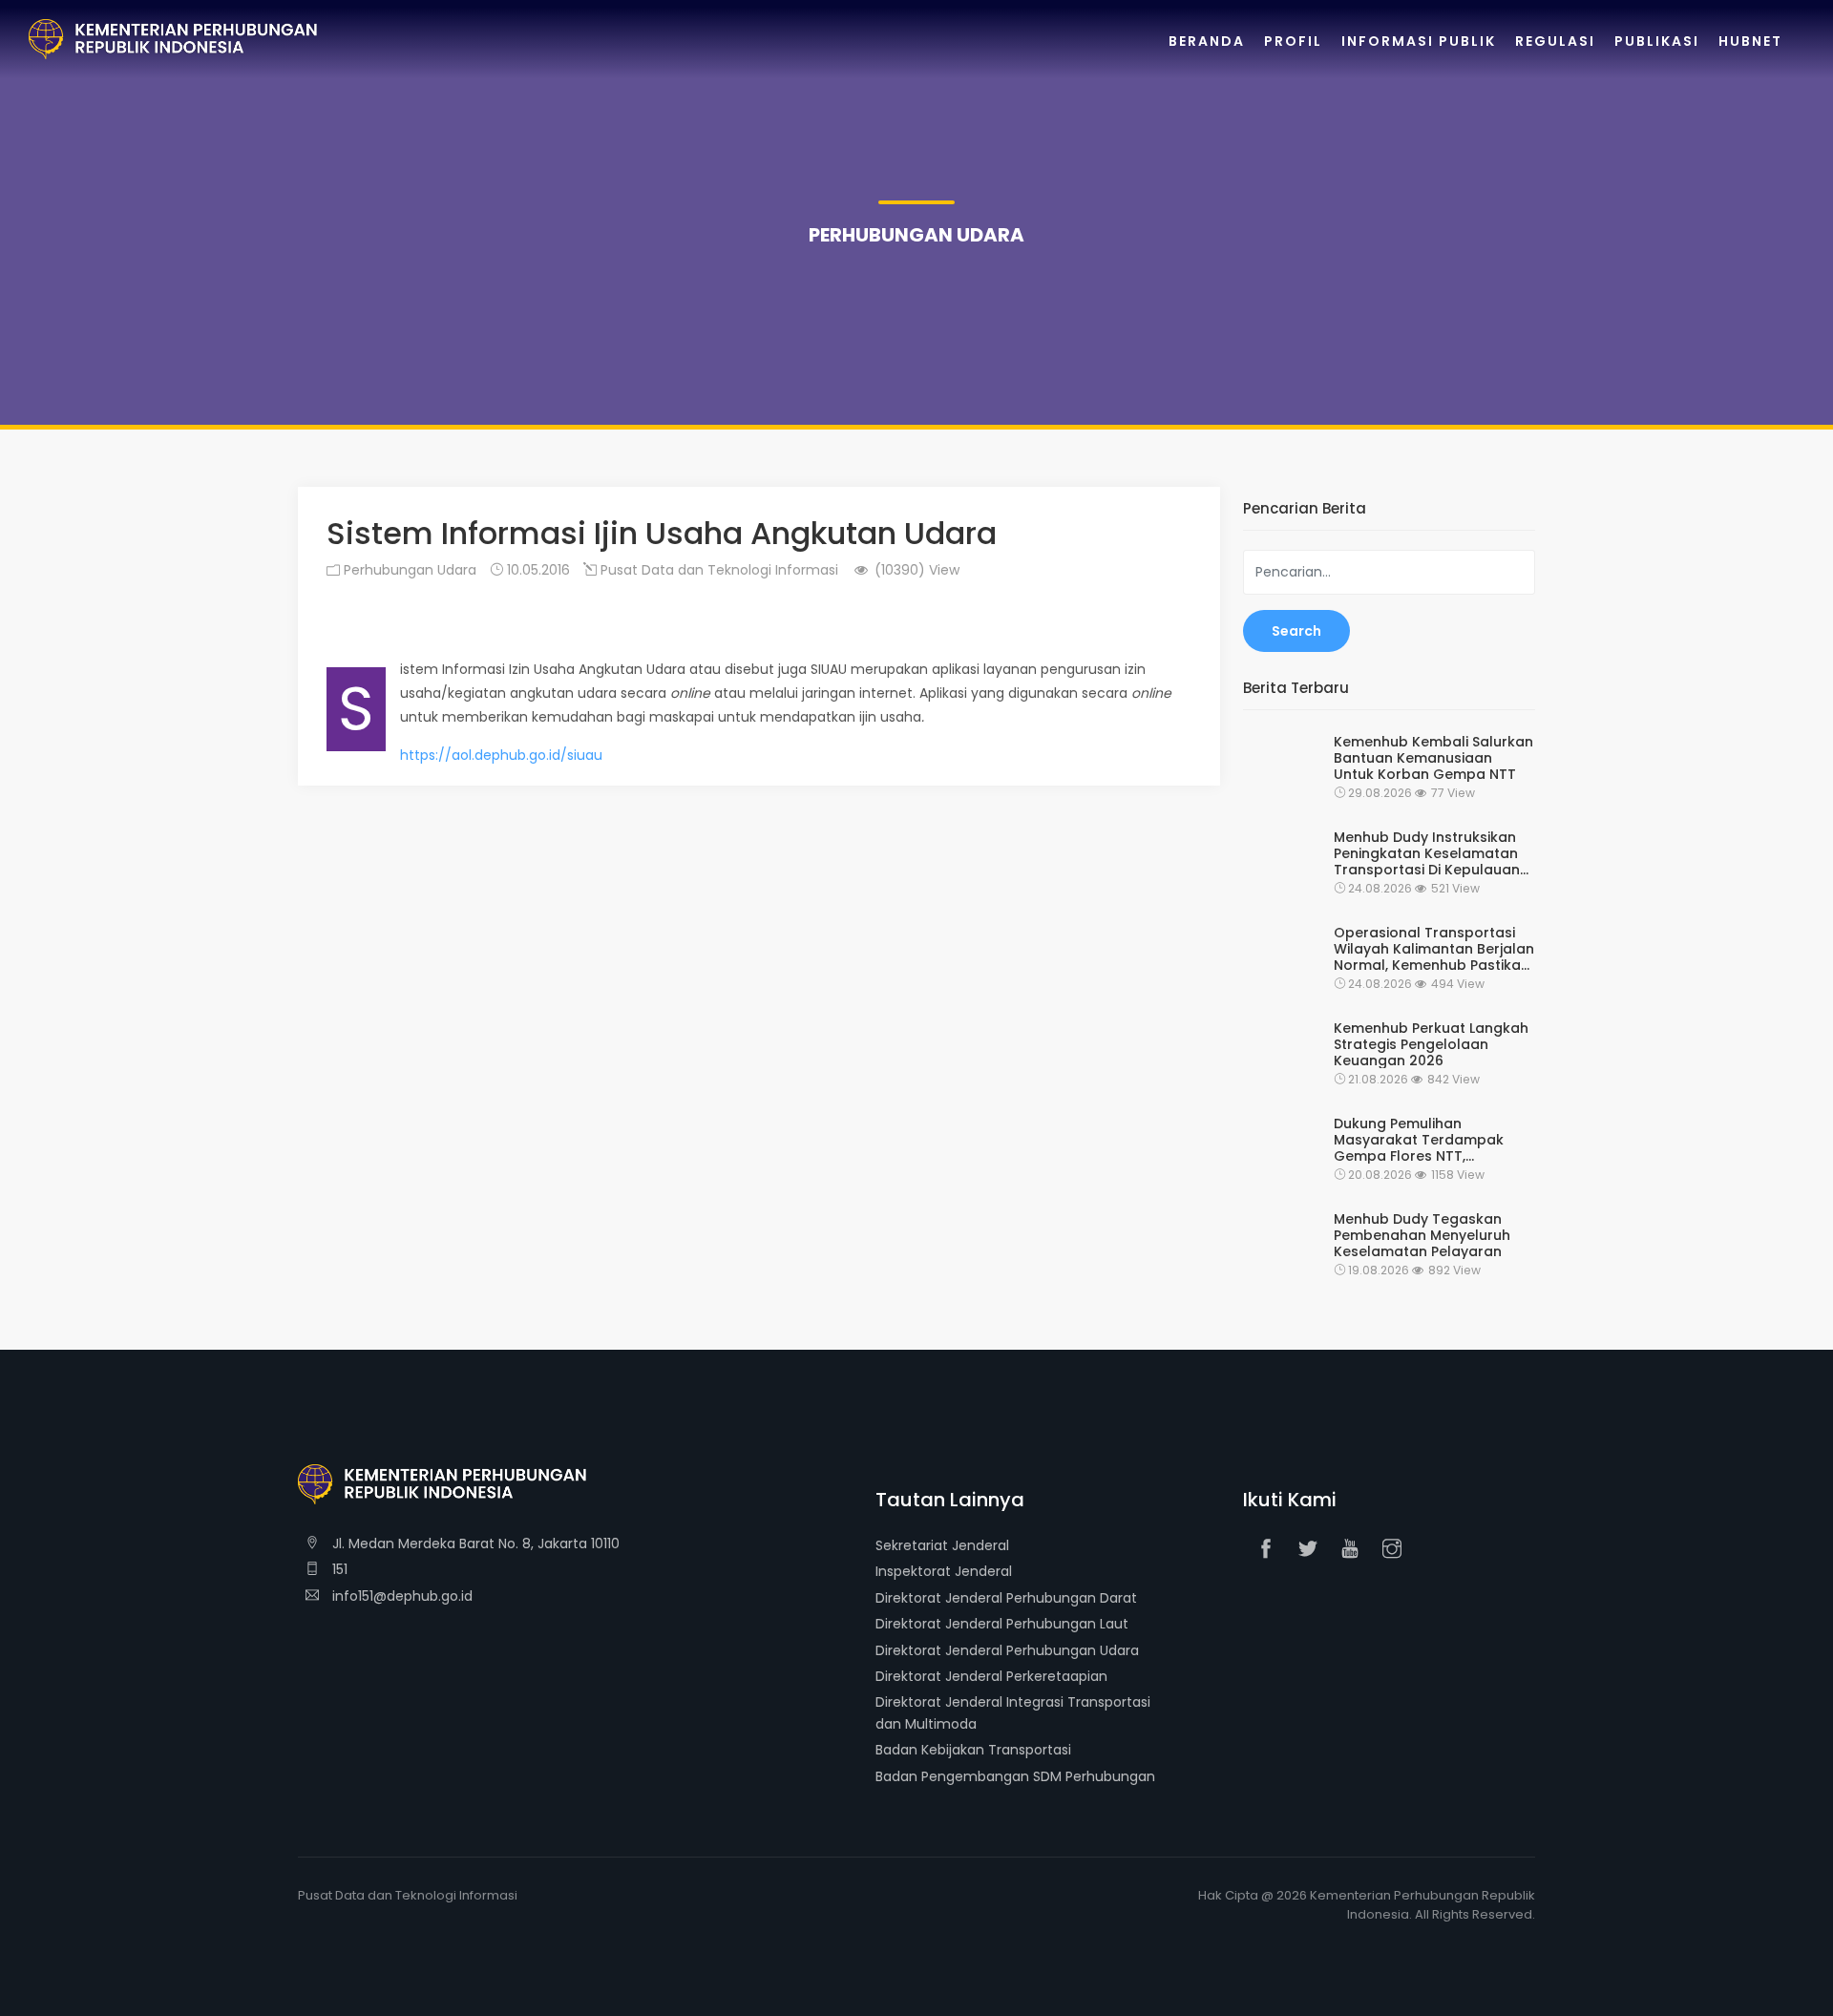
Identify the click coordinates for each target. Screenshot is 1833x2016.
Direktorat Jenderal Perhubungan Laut (1002, 1624)
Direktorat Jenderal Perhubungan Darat (1006, 1598)
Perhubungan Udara (408, 570)
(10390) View (915, 570)
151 (338, 1569)
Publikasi (1657, 41)
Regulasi (1555, 41)
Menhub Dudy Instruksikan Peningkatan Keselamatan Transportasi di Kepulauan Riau (1427, 853)
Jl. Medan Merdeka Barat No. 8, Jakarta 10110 (474, 1543)
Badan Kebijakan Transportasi (973, 1750)
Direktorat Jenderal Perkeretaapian (991, 1676)
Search (1296, 631)
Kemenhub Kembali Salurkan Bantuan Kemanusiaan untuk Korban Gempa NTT (1433, 758)
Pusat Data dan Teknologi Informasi (717, 570)
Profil (1293, 41)
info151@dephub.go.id (400, 1596)
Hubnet (1750, 41)
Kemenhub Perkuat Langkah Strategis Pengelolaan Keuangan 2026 (1431, 1044)
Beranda (1207, 41)
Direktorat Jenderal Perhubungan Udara (1007, 1650)
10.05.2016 (537, 570)
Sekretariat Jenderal (942, 1545)
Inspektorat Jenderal (944, 1571)
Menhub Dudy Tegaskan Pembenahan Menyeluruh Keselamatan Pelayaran (1422, 1235)
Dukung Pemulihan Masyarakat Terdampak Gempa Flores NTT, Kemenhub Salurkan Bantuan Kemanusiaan (1419, 1140)
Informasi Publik (1419, 41)
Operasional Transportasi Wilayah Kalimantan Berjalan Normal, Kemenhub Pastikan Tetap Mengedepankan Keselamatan (1434, 949)
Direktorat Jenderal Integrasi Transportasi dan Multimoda (1013, 1712)
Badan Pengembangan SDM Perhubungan (1015, 1776)
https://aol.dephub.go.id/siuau (501, 755)
